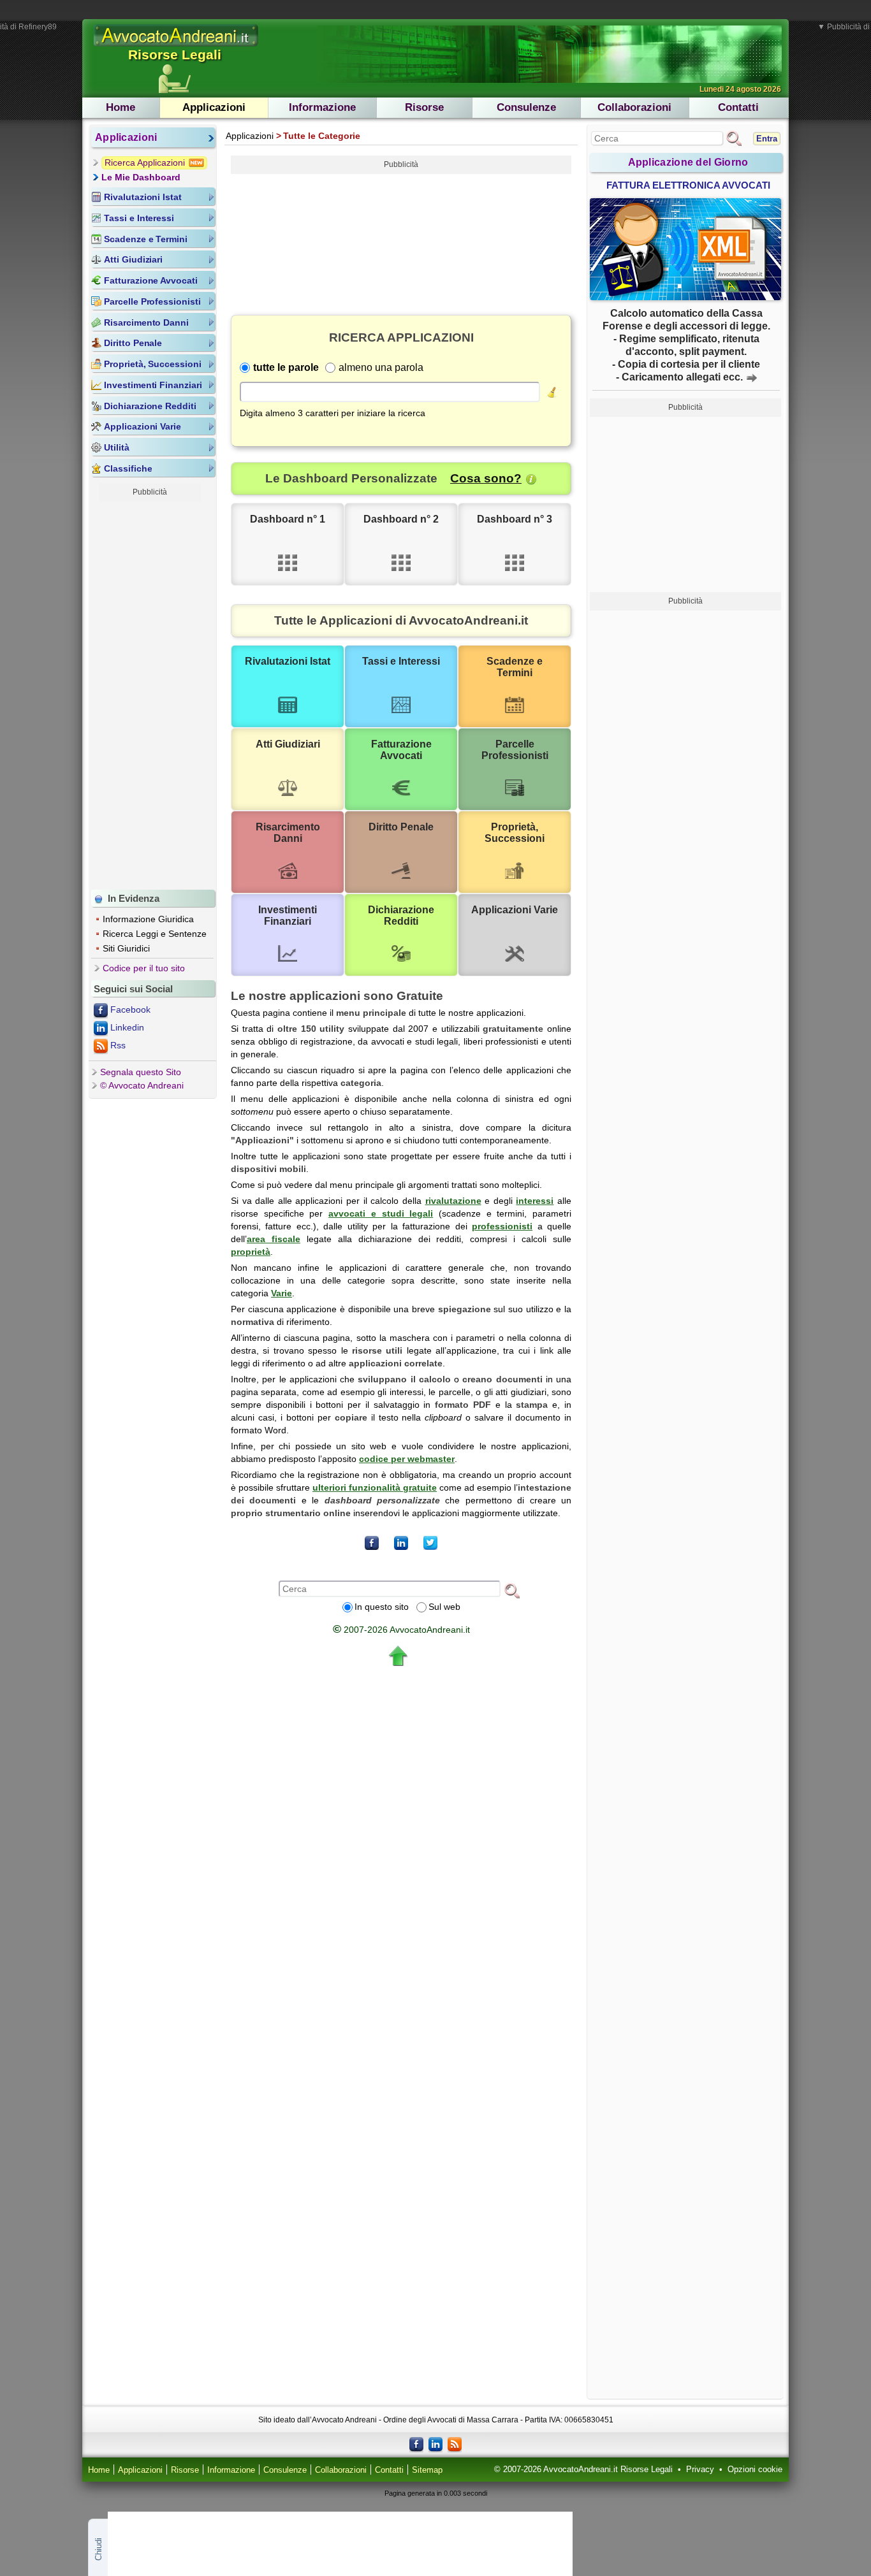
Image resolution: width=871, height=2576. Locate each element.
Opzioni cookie (755, 2470)
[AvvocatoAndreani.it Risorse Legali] (177, 47)
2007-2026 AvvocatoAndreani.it (401, 1630)
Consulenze (526, 107)
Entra (767, 139)
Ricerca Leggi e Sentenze (155, 934)
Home (121, 107)
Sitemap (427, 2470)
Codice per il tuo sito (144, 968)
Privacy (700, 2470)
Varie (282, 1293)
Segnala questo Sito (141, 1072)
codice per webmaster (407, 1459)
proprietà (251, 1252)
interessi (535, 1201)
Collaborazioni (634, 107)
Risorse (424, 107)
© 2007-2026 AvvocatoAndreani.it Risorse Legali (583, 2470)
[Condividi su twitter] (430, 1543)
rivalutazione (453, 1201)
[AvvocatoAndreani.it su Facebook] (416, 2443)
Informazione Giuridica (148, 919)
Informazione (322, 107)
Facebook (130, 1009)
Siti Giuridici (126, 948)
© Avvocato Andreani (142, 1085)
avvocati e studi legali (381, 1213)
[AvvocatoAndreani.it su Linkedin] (435, 2443)
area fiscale (274, 1239)
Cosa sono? (486, 478)
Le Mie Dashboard (141, 177)
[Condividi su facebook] (372, 1543)
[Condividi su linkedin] (401, 1543)
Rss (118, 1045)
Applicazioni (214, 107)
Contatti (738, 107)
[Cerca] (512, 1590)
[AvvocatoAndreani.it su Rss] (455, 2443)
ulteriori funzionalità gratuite (375, 1487)
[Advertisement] (150, 693)
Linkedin (127, 1027)
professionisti (502, 1226)
